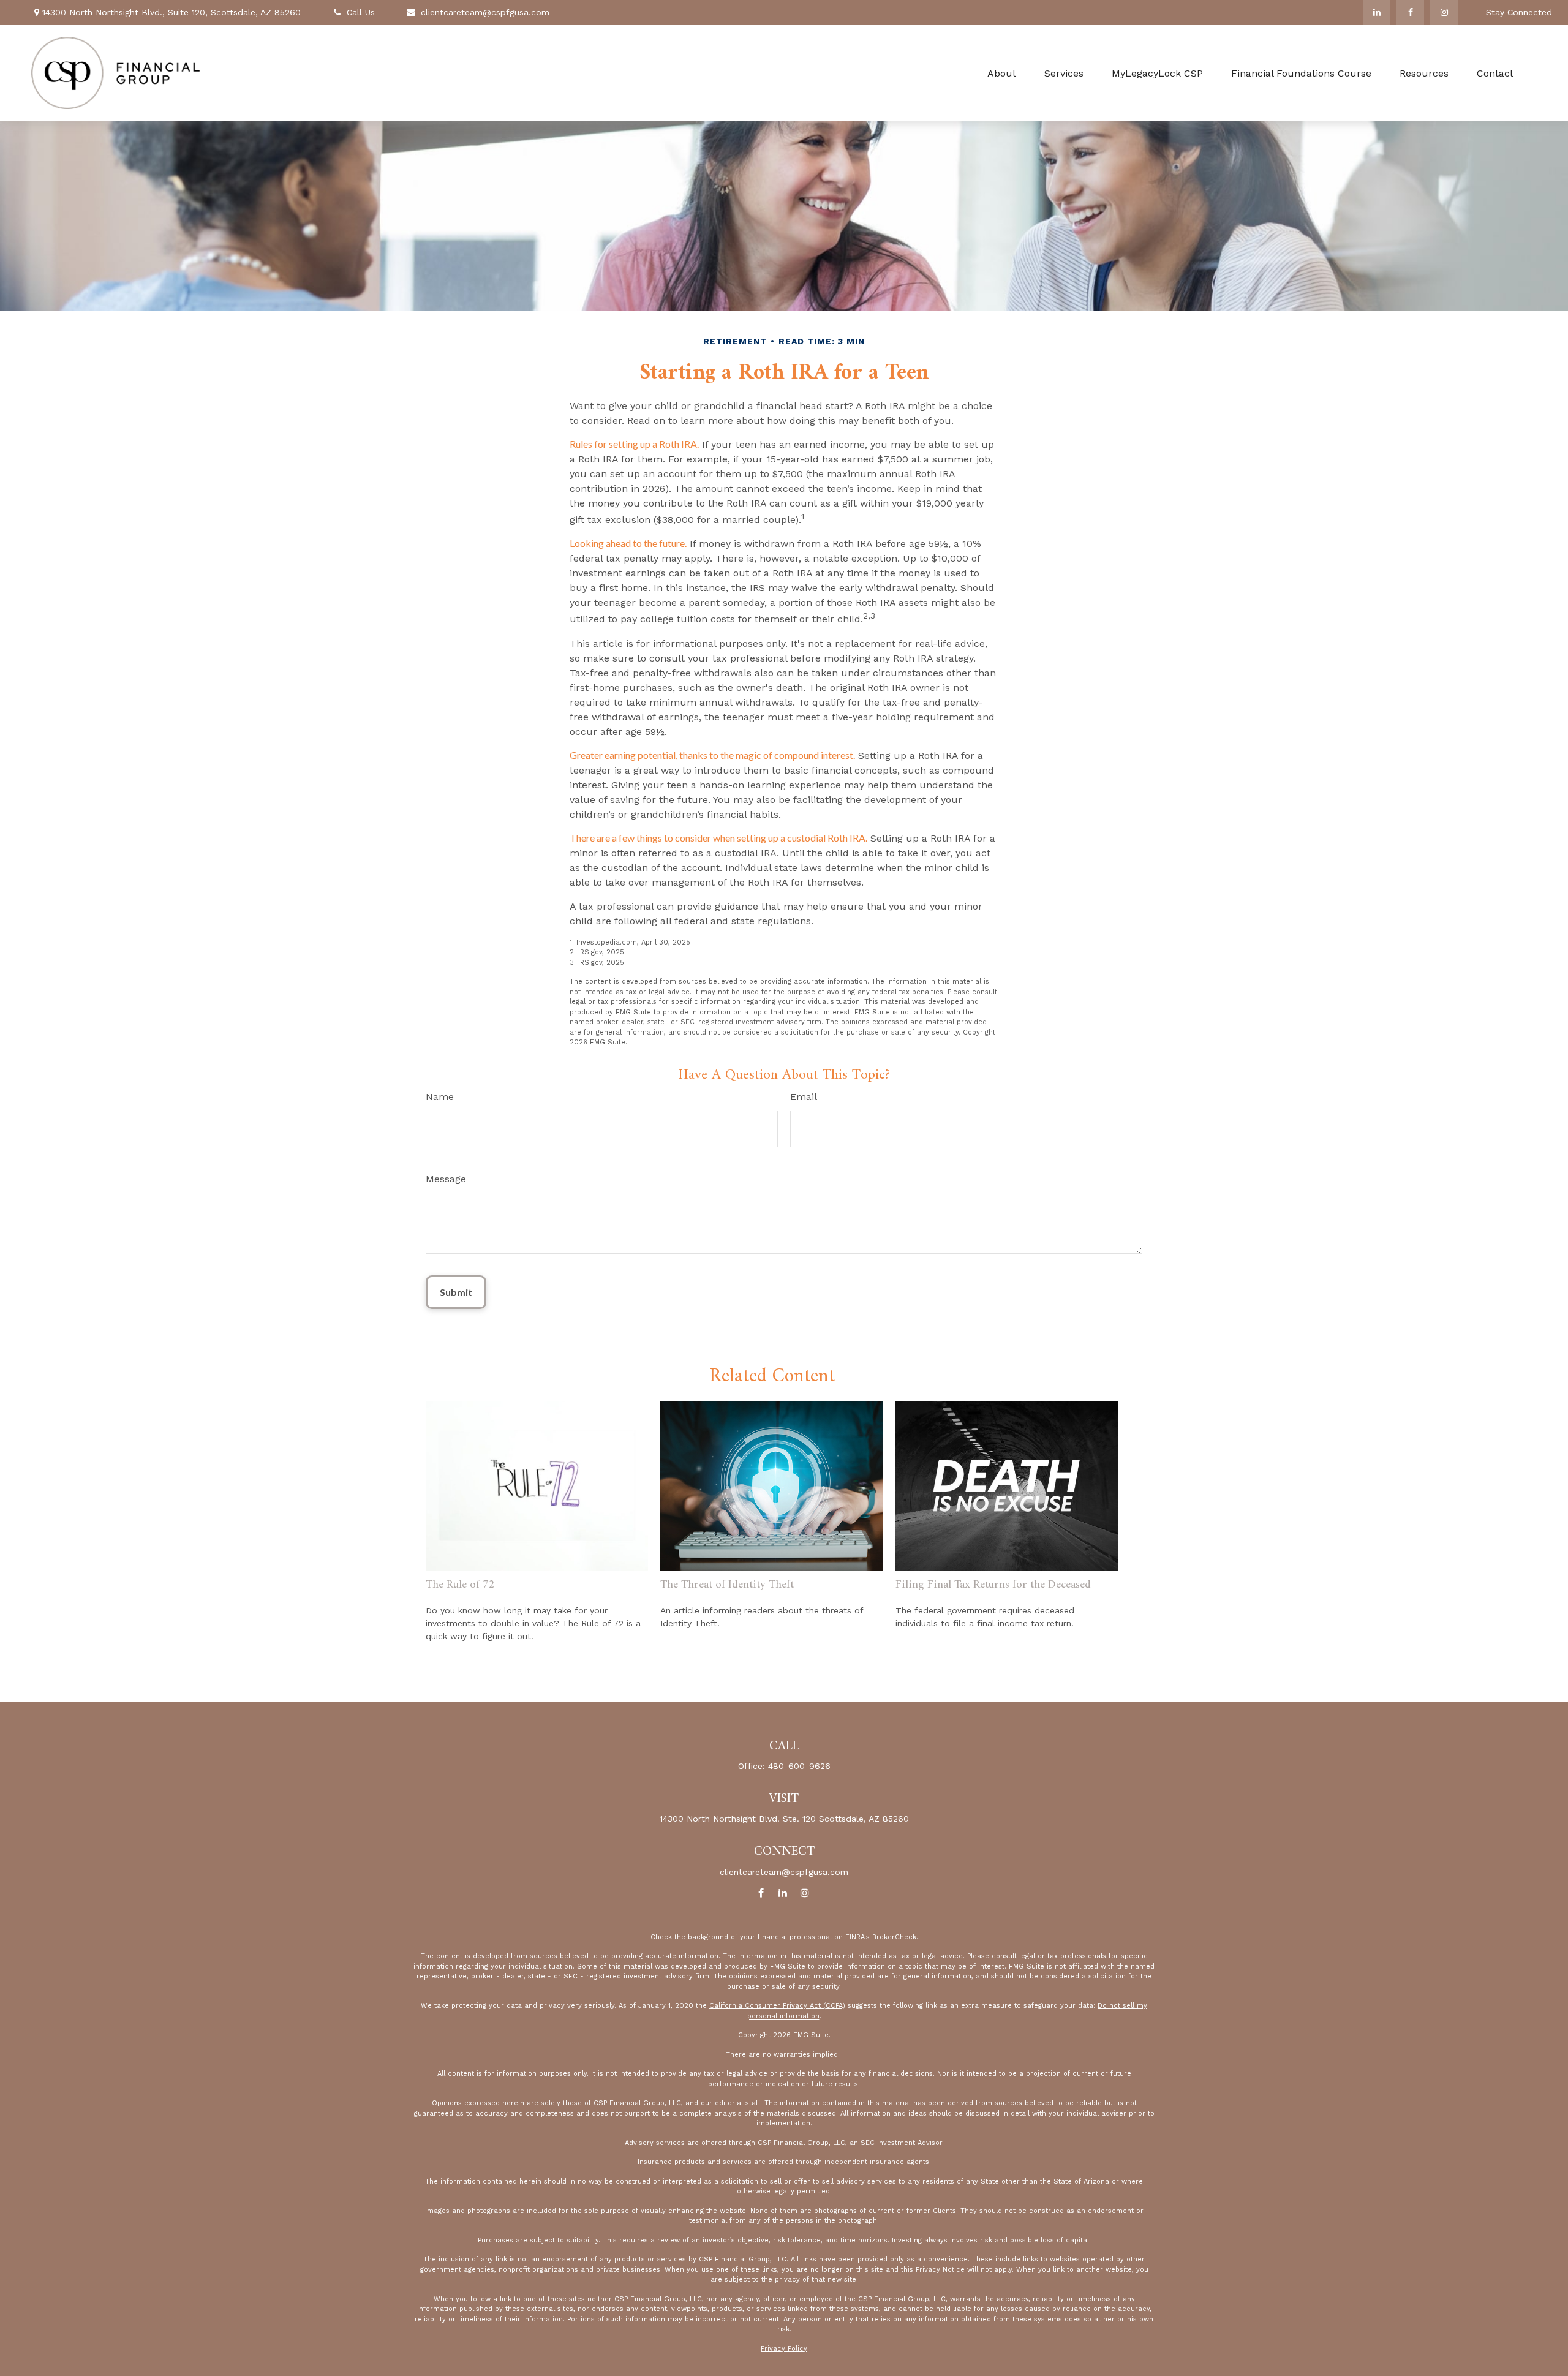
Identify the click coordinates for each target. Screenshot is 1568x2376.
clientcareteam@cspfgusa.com (485, 12)
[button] (1002, 73)
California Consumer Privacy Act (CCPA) (777, 2006)
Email (804, 1097)
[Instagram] (1444, 12)
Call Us (361, 12)
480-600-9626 (799, 1766)
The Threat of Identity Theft (727, 1585)
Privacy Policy (784, 2349)
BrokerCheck (894, 1937)
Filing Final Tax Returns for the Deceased (993, 1585)
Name (440, 1097)
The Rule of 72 (460, 1585)
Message (446, 1179)
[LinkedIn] (1377, 12)
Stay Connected (1519, 12)
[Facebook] (1410, 12)
